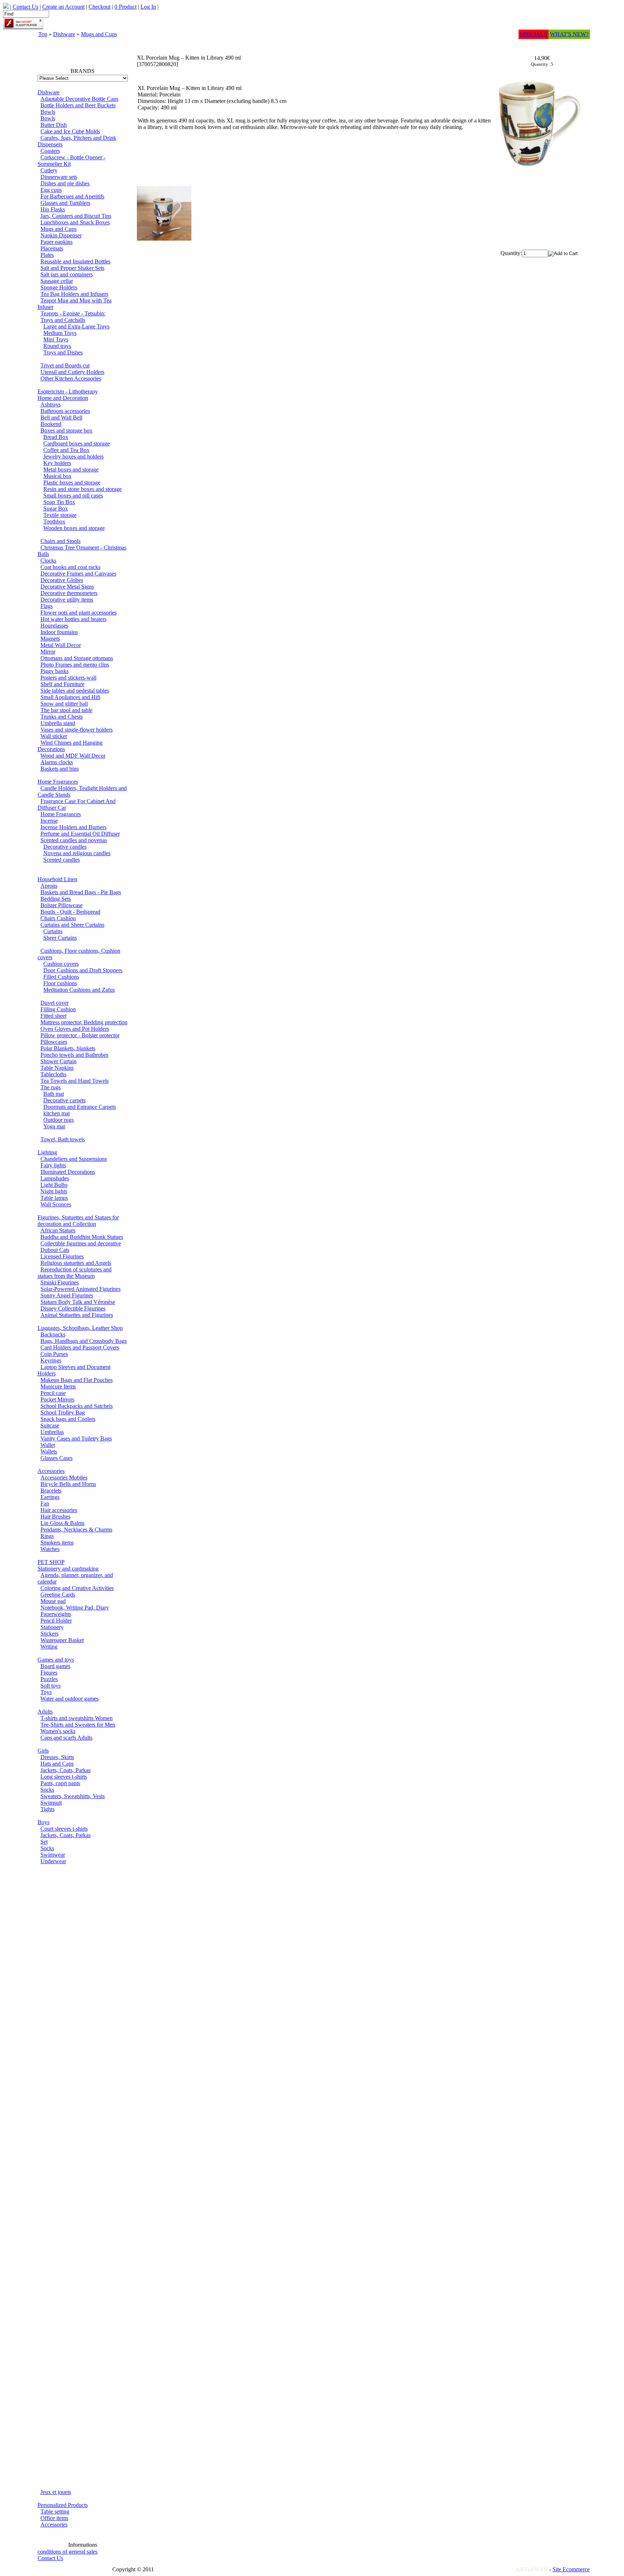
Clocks (48, 561)
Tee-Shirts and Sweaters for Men (78, 1725)
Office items (54, 2518)
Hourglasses (54, 626)
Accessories (51, 1471)
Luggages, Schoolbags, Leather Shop (80, 1328)
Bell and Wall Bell (61, 417)
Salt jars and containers (67, 274)
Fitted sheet (53, 1016)
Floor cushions (60, 983)
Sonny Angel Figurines (67, 1295)
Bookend (51, 424)
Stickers (49, 1634)
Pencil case (53, 1393)
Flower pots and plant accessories (79, 613)
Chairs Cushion (58, 918)
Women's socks (58, 1731)
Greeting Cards (58, 1595)
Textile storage (60, 515)
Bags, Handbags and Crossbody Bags (84, 1341)
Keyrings (51, 1360)
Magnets (50, 639)
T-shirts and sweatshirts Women (77, 1718)
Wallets (49, 1451)
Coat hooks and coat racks (70, 567)
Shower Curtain (58, 1061)
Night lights (54, 1191)
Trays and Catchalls (63, 320)
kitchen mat (57, 1113)
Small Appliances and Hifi (70, 697)
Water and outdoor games (70, 1699)
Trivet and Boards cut (65, 365)
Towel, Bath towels (63, 1139)
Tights (47, 1809)
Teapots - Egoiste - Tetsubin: (73, 313)
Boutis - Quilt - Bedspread (70, 912)
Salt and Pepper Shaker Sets (72, 268)
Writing (49, 1647)
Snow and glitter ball (64, 704)
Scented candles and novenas (74, 840)
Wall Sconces (56, 1204)
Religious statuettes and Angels (76, 1263)
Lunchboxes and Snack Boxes (75, 222)
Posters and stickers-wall (68, 678)
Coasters (50, 151)
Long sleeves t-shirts (64, 1777)
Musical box (57, 476)
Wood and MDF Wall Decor (73, 756)
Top (43, 34)
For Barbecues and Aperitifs (72, 196)
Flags (47, 606)
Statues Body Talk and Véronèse (78, 1302)
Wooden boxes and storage (74, 528)
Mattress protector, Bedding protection (84, 1022)
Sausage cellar (57, 281)
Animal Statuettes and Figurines (77, 1315)
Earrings (50, 1497)
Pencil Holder (56, 1621)
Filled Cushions (61, 977)
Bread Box (56, 437)
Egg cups (51, 190)
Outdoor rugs (58, 1120)
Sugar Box (56, 509)
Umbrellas (52, 1432)
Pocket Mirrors (57, 1399)
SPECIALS (534, 34)
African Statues (58, 1230)
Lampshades (55, 1178)
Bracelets (51, 1491)
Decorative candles (65, 847)
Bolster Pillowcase (62, 905)
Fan (45, 1504)
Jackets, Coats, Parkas (66, 1770)
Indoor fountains (59, 632)
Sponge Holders (59, 287)
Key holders (57, 463)
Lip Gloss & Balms (62, 1523)
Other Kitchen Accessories (71, 378)
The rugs (51, 1087)
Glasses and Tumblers (65, 203)
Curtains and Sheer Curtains (72, 925)
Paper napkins (57, 242)
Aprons (49, 886)
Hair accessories (59, 1510)
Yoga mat (54, 1126)
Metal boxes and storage (71, 469)
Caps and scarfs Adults (66, 1738)
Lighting (47, 1152)
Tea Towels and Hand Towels (75, 1081)
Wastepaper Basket (62, 1640)
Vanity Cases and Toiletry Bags (76, 1438)
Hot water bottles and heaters (73, 619)
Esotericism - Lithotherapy (68, 391)
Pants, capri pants (60, 1783)
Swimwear (53, 1855)
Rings (47, 1536)
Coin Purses (54, 1354)
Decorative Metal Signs (67, 587)
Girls (43, 1751)
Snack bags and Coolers (68, 1419)
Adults (45, 1712)
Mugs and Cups (99, 34)
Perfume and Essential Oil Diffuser (80, 834)
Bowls (48, 112)
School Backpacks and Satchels (77, 1406)
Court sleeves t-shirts (64, 1829)
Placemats (52, 248)
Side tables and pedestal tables (75, 691)
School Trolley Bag (63, 1412)
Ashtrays (51, 404)
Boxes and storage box (66, 430)
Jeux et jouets (56, 2492)
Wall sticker (54, 736)
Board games (55, 1666)
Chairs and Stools (60, 541)
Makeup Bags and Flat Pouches (77, 1380)
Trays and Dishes (63, 352)
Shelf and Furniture (62, 684)
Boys (44, 1822)
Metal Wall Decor (61, 645)
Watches (50, 1549)
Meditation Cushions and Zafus (79, 990)
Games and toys (56, 1660)
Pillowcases (54, 1042)
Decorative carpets (64, 1100)
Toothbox (54, 522)
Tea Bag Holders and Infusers (74, 294)
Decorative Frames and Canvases (78, 574)
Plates (47, 255)
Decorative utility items (67, 600)
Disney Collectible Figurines (73, 1308)
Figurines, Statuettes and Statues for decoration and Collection (78, 1221)
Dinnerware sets (59, 177)
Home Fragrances (58, 782)
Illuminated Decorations (68, 1172)
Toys (46, 1692)
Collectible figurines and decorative (81, 1243)
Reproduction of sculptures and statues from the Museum (75, 1273)
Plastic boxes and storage (72, 483)
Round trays (57, 346)
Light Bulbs (54, 1185)
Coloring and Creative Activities (77, 1588)
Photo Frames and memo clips (75, 665)
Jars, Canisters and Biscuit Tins (76, 216)
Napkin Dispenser (61, 235)
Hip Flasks (53, 209)
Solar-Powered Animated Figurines (81, 1289)
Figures (49, 1673)
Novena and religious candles (77, 853)
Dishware (64, 34)
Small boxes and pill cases (73, 496)
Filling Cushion (58, 1009)
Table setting (55, 2512)
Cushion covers (61, 964)
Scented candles (62, 860)
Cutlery (49, 170)
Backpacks (53, 1334)
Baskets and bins (60, 769)
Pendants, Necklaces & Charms (76, 1530)
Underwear (53, 1861)
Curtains (53, 931)
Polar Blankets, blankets (68, 1048)
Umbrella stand (58, 723)
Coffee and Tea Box (66, 450)
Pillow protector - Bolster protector (80, 1035)
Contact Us (50, 2558)
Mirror (48, 652)
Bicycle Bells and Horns (68, 1484)
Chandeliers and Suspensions (74, 1159)
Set (44, 1842)
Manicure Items (58, 1386)
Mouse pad (53, 1601)
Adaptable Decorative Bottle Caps (79, 99)
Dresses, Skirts (57, 1757)
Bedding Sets (56, 899)
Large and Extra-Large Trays (76, 326)
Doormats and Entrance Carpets (80, 1107)
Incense (49, 821)
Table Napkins (57, 1068)
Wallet (48, 1445)
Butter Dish (54, 125)
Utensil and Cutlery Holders (72, 372)
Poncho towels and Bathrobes (74, 1055)
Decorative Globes (62, 580)
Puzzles (49, 1679)
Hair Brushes (55, 1517)
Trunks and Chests (62, 717)
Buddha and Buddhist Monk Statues (82, 1237)
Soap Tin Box (59, 502)
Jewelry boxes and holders (73, 456)
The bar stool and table (66, 710)
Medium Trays (60, 333)
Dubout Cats (55, 1250)
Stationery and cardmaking (68, 1569)
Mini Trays (56, 339)
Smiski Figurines (60, 1282)
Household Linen (57, 879)
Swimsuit (51, 1803)
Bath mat (54, 1094)
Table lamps (54, 1198)
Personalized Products (63, 2505)
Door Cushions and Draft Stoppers (83, 970)
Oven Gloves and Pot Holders (75, 1029)
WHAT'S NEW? (569, 34)
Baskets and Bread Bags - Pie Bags (81, 892)
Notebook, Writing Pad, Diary (75, 1608)
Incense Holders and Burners (73, 827)
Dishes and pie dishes (65, 183)
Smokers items (57, 1543)
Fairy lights (53, 1165)
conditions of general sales (68, 2552)
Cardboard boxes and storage (77, 443)
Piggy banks (55, 671)
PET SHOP (51, 1562)
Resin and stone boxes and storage (83, 489)
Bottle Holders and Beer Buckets (78, 105)
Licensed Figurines (62, 1256)
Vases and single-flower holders (77, 730)
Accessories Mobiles (64, 1477)
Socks (47, 1790)
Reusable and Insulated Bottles (75, 261)
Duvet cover (55, 1003)
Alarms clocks (57, 762)
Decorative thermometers (69, 593)
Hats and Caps (57, 1764)
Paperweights (56, 1614)
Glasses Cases (57, 1458)
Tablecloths (53, 1074)
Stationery (52, 1627)
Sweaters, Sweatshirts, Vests (73, 1796)
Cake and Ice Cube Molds (70, 131)
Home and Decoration (63, 398)
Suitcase (50, 1425)
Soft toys (51, 1686)
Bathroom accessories (65, 411)
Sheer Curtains (60, 938)
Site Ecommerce (571, 2569)
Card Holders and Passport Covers (80, 1347)
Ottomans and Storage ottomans (77, 658)
